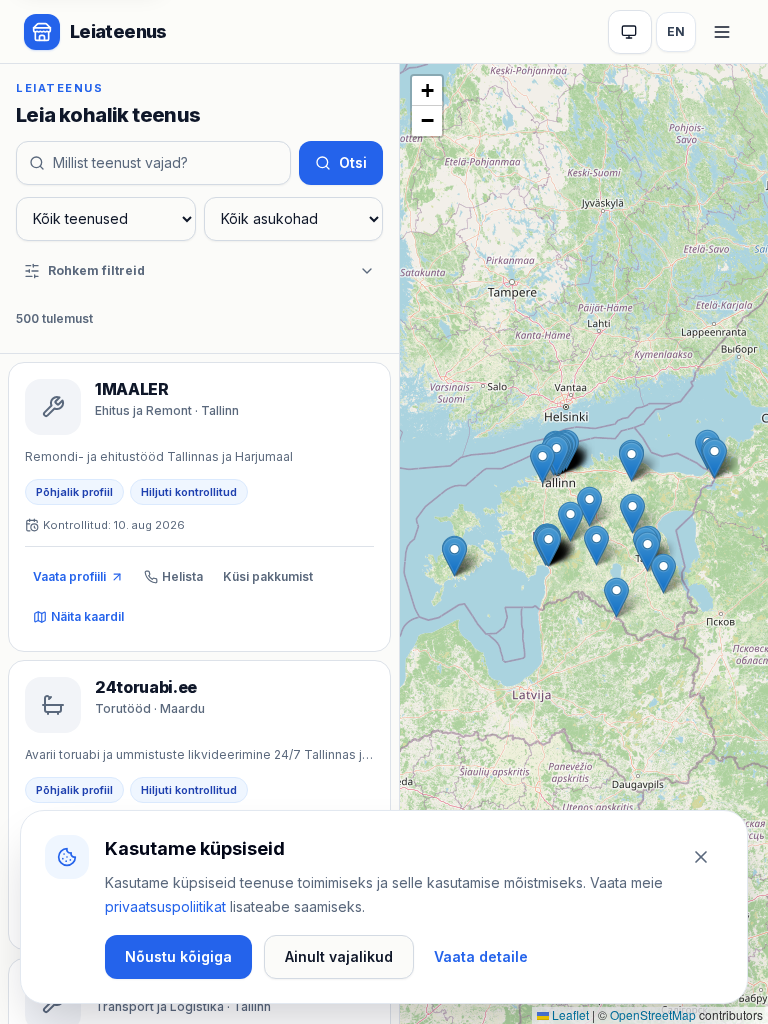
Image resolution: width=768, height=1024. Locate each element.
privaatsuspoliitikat (165, 906)
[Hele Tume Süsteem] (630, 32)
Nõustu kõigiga (178, 956)
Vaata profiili (69, 576)
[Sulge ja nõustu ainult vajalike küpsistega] (701, 857)
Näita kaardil (87, 616)
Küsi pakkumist (268, 576)
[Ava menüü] (722, 32)
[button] (616, 597)
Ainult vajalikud (339, 956)
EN (676, 31)
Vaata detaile (481, 956)
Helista (182, 576)
